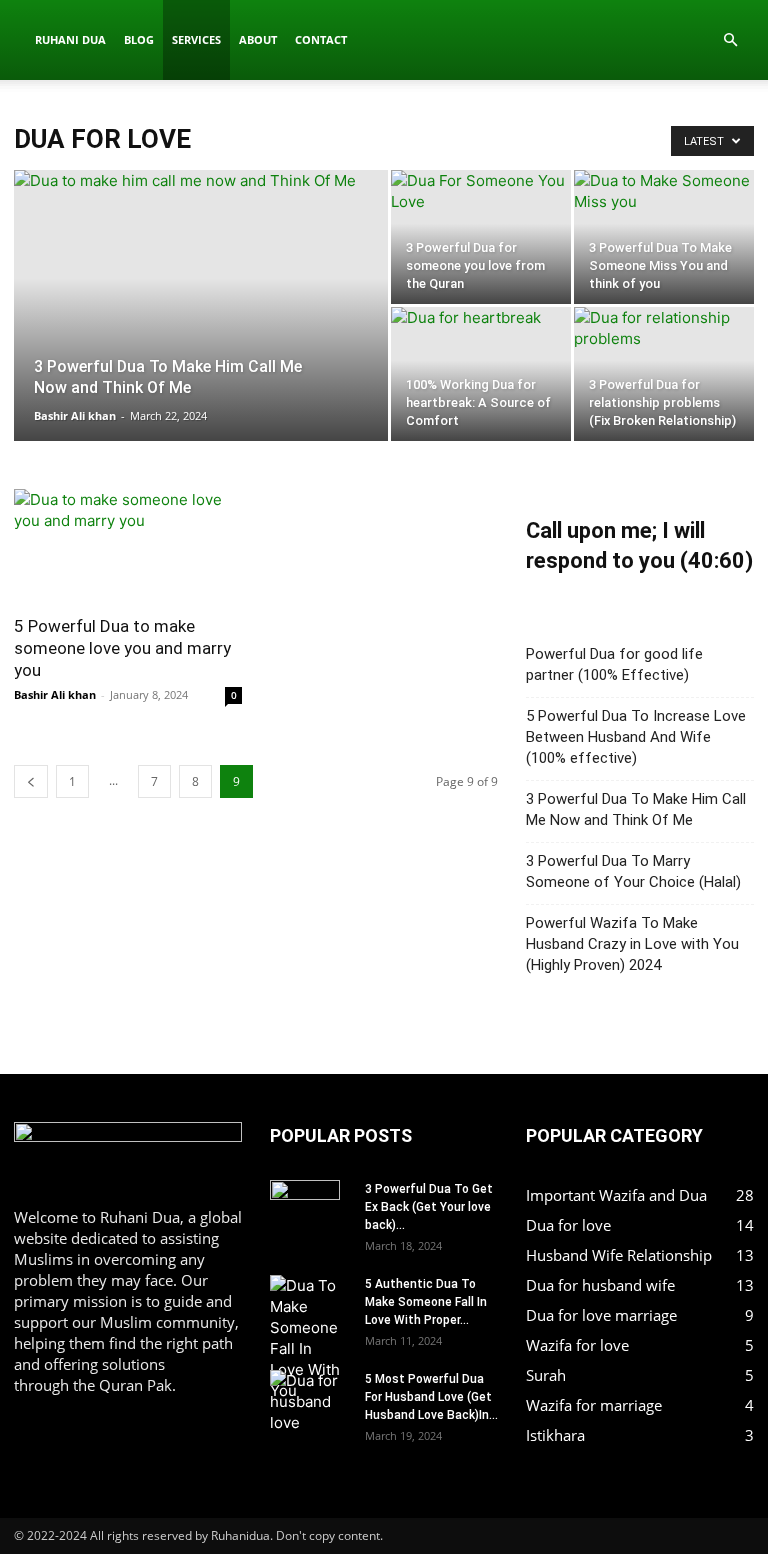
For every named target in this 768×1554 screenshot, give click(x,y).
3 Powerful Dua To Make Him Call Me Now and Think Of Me (636, 809)
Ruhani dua (70, 39)
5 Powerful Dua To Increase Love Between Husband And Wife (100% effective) (636, 737)
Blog (139, 39)
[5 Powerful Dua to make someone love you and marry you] (128, 545)
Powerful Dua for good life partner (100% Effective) (614, 664)
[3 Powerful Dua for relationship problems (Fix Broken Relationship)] (664, 374)
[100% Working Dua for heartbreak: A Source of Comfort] (481, 374)
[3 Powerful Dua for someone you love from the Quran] (481, 260)
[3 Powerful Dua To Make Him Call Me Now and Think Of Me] (201, 357)
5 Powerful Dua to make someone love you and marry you (122, 648)
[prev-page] (31, 781)
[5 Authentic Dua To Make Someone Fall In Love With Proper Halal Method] (310, 1338)
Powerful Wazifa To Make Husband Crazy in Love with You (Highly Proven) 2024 (632, 944)
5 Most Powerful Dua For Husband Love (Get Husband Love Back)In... (431, 1397)
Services (196, 39)
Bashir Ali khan (75, 415)
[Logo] (20, 40)
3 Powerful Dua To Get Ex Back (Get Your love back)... (429, 1207)
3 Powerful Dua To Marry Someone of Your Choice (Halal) (633, 871)
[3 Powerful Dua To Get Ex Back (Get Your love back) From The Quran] (310, 1215)
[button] (730, 40)
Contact (321, 39)
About (258, 39)
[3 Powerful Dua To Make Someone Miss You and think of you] (664, 260)
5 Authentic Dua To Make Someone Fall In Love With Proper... (426, 1302)
